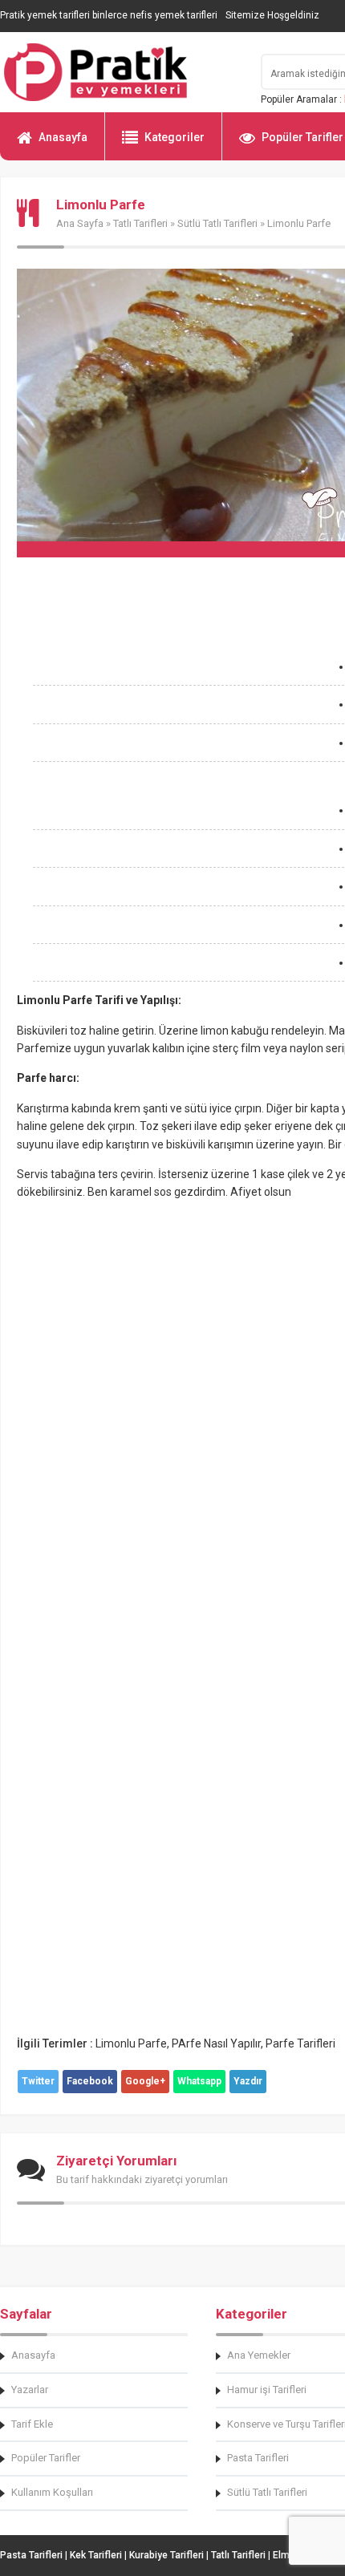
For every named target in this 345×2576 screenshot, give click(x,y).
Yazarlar (30, 2390)
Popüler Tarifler (46, 2458)
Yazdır (248, 2081)
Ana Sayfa (80, 223)
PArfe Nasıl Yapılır (216, 2043)
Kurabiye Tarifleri (166, 2555)
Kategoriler (175, 137)
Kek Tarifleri (96, 2555)
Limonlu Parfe (131, 2043)
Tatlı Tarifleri (140, 223)
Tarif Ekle (32, 2424)
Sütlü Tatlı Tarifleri (217, 223)
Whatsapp (199, 2081)
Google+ (145, 2081)
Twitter (38, 2081)
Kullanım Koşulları (52, 2492)
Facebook (90, 2081)
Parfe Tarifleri (300, 2043)
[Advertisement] (172, 776)
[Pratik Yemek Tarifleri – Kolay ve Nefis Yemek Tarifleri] (120, 72)
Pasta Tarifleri (31, 2555)
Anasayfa (63, 137)
